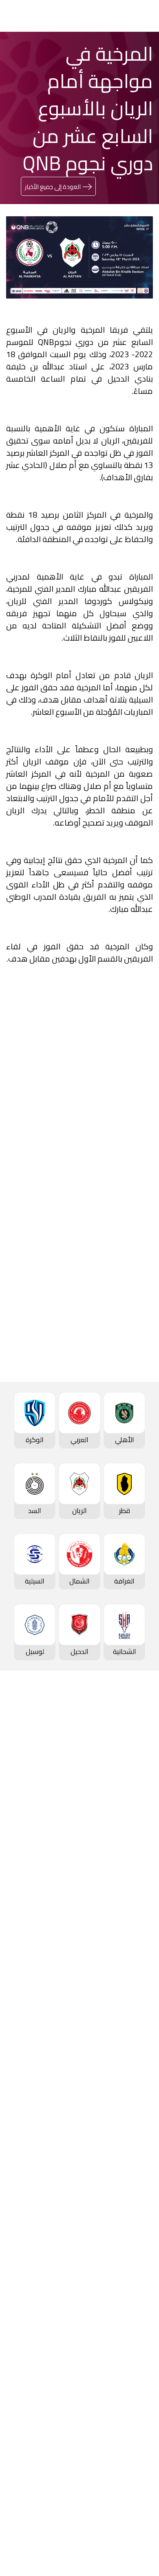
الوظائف (139, 2379)
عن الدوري (136, 1814)
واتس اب (39, 1427)
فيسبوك (114, 1427)
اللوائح (142, 2433)
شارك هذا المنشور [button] (104, 1400)
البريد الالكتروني (104, 1476)
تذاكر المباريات (131, 1842)
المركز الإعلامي (129, 2288)
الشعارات (138, 2301)
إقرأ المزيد (125, 1206)
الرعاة (143, 1869)
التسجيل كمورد (130, 2406)
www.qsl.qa (72, 2547)
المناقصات (136, 2365)
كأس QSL (137, 2101)
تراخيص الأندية (131, 2420)
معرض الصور (133, 2247)
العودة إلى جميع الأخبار (53, 187)
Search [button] (35, 16)
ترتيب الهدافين (131, 1787)
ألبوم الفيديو (133, 2260)
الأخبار (143, 2233)
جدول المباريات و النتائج (119, 1760)
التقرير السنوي (131, 2392)
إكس (118, 1451)
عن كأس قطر (132, 2051)
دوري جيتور (136, 1906)
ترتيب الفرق (135, 1774)
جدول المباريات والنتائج (120, 1919)
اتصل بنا (140, 2470)
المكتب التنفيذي (128, 2352)
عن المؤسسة (132, 2338)
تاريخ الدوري (135, 1801)
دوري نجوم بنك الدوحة (120, 1746)
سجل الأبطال (133, 1828)
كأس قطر (137, 1996)
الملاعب (140, 1856)
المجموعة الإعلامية (123, 2274)
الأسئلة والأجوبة (128, 2484)
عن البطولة (135, 2170)
